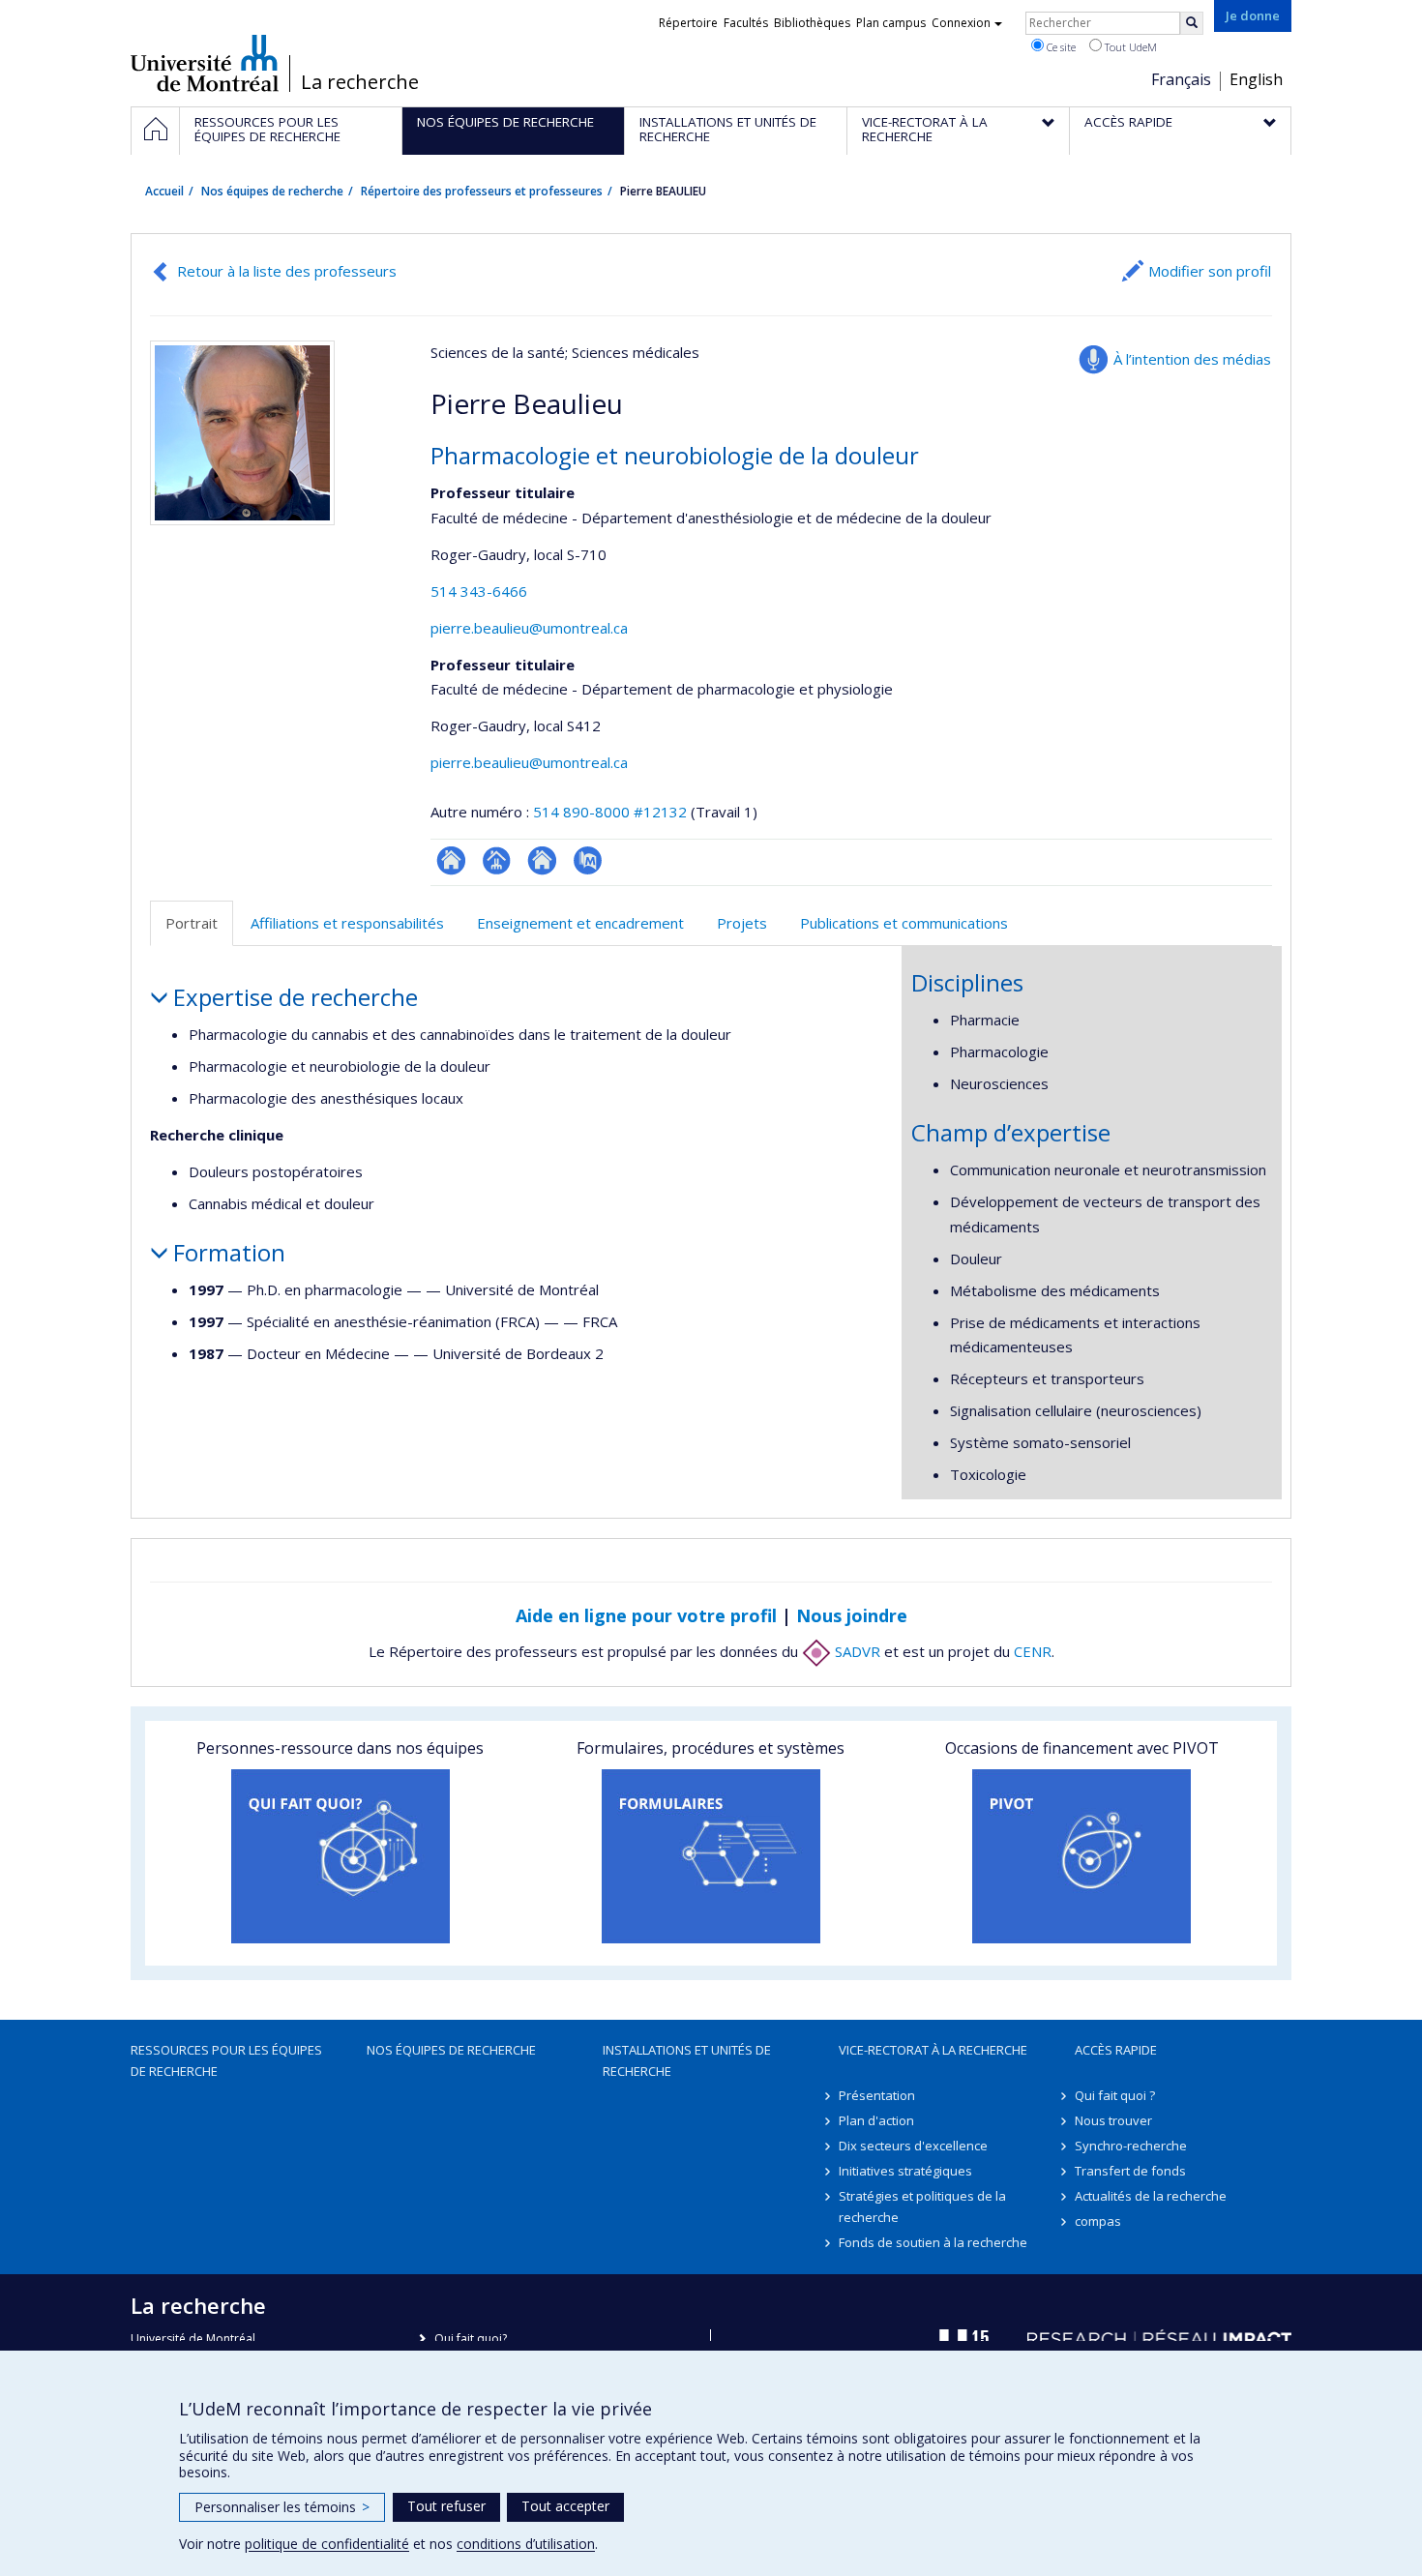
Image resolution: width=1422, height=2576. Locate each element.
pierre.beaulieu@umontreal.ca (529, 628)
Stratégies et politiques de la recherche (922, 2206)
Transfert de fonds (1130, 2171)
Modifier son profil (1210, 271)
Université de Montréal (205, 63)
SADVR (856, 1651)
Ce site (1060, 47)
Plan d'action (876, 2120)
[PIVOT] (1082, 1856)
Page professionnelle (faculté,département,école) (497, 860)
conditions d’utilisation (526, 2544)
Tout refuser (446, 2506)
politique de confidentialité (327, 2544)
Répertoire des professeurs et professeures (482, 191)
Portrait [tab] (192, 923)
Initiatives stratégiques (905, 2171)
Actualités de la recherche (1151, 2196)
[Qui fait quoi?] (340, 1856)
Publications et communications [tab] (904, 923)
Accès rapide (1116, 2050)
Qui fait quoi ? (1115, 2095)
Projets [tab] (742, 923)
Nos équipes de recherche (272, 191)
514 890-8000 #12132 (610, 812)
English (1256, 79)
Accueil (164, 191)
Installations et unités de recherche (687, 2060)
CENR (1033, 1651)
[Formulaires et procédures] (711, 1856)
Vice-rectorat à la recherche (933, 2050)
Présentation (877, 2095)
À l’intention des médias (1192, 359)
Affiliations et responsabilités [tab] (347, 923)
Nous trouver (1113, 2120)
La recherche (360, 82)
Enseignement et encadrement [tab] (580, 923)
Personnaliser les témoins (282, 2507)
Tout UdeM (1129, 47)
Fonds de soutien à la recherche (933, 2242)
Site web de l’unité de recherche (542, 860)
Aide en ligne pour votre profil (646, 1615)
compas (1098, 2221)
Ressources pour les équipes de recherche (226, 2060)
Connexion (961, 23)
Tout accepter (565, 2506)
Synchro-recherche (1131, 2146)
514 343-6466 (479, 591)
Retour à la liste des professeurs (287, 271)
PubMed (588, 860)
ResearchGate (451, 860)
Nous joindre (852, 1615)
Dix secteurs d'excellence (913, 2146)
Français (1181, 79)
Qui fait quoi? (471, 2339)
